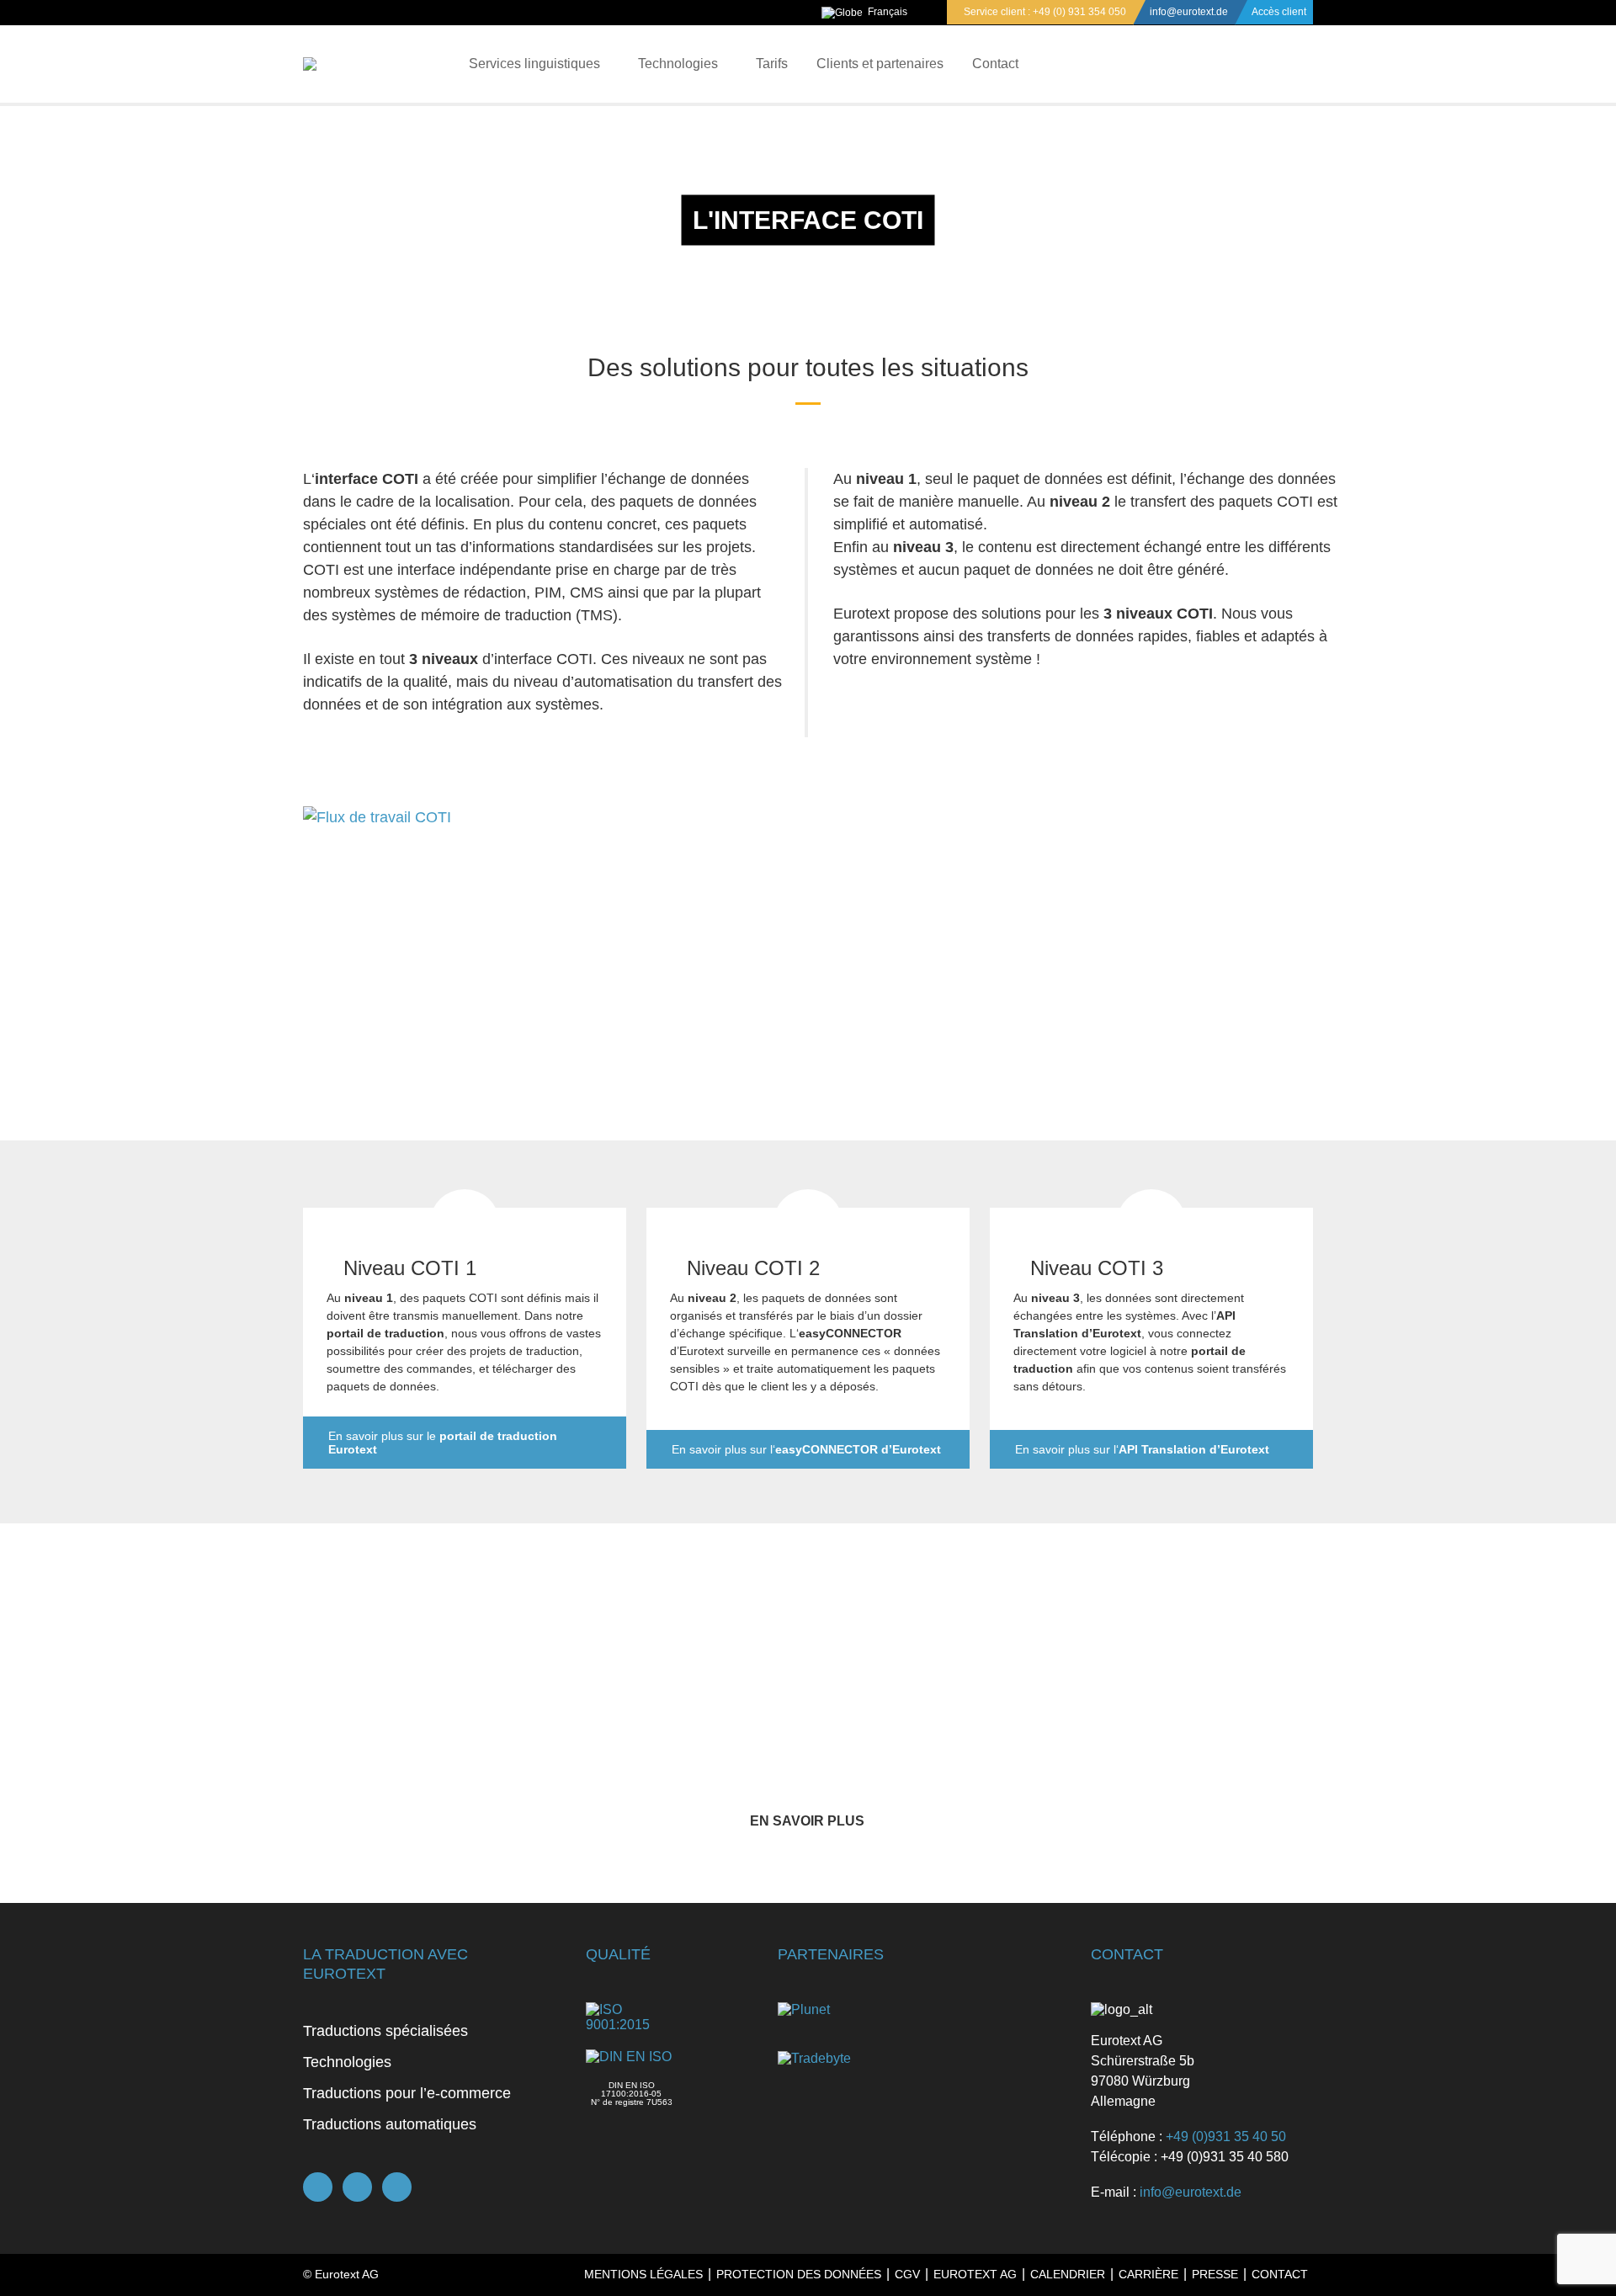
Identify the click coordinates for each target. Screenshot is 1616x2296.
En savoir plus (807, 1821)
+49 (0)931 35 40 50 (1226, 2137)
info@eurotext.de (1189, 12)
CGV (907, 2274)
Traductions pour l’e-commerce (407, 2093)
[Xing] (357, 2187)
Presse (1215, 2274)
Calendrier (1068, 2274)
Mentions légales (643, 2274)
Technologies (678, 64)
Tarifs (772, 64)
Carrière (1148, 2274)
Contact (995, 64)
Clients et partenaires (880, 64)
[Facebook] (318, 2187)
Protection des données (799, 2274)
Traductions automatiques (390, 2124)
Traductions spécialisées (385, 2031)
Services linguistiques (534, 64)
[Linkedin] (397, 2187)
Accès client (1279, 12)
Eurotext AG (975, 2274)
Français (888, 12)
